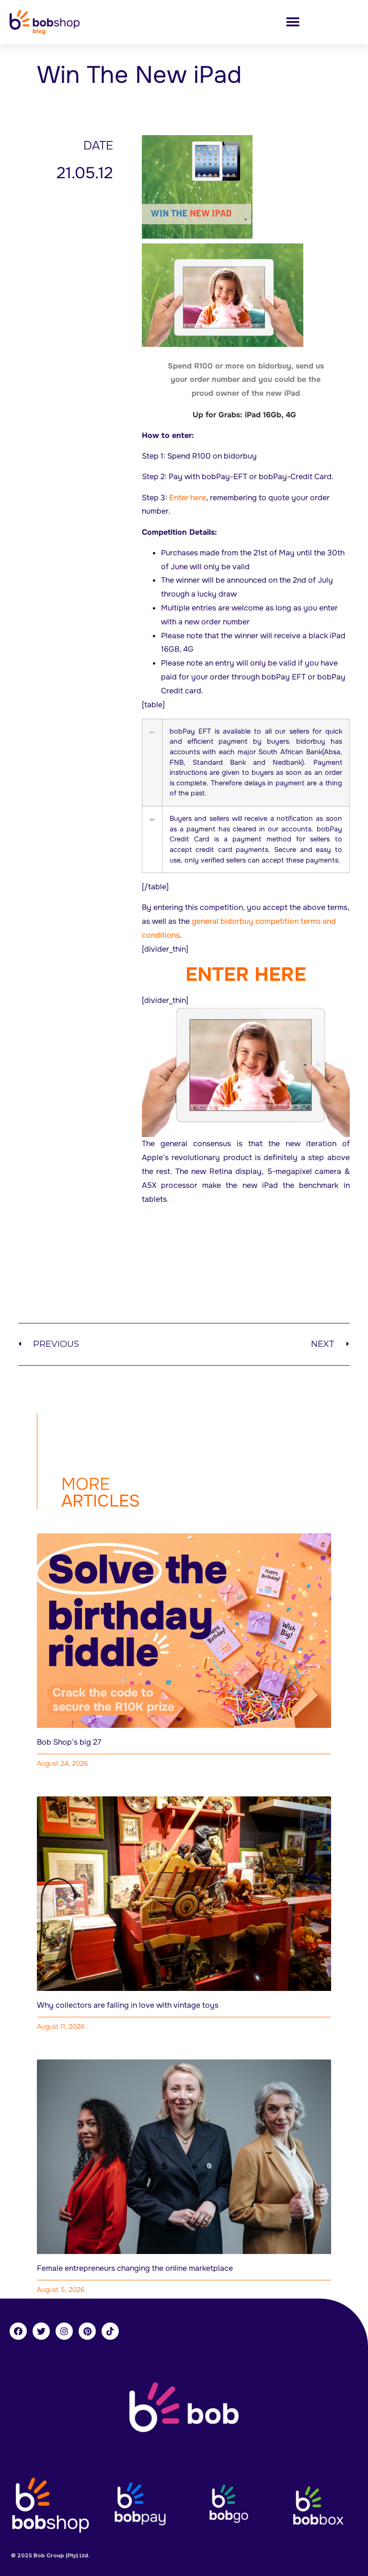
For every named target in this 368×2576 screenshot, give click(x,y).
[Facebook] (18, 2331)
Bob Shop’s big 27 (69, 1742)
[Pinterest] (87, 2331)
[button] (293, 22)
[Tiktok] (110, 2331)
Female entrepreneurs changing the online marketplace (135, 2268)
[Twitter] (41, 2331)
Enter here (188, 498)
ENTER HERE (246, 974)
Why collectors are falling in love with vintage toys (128, 2005)
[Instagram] (64, 2331)
